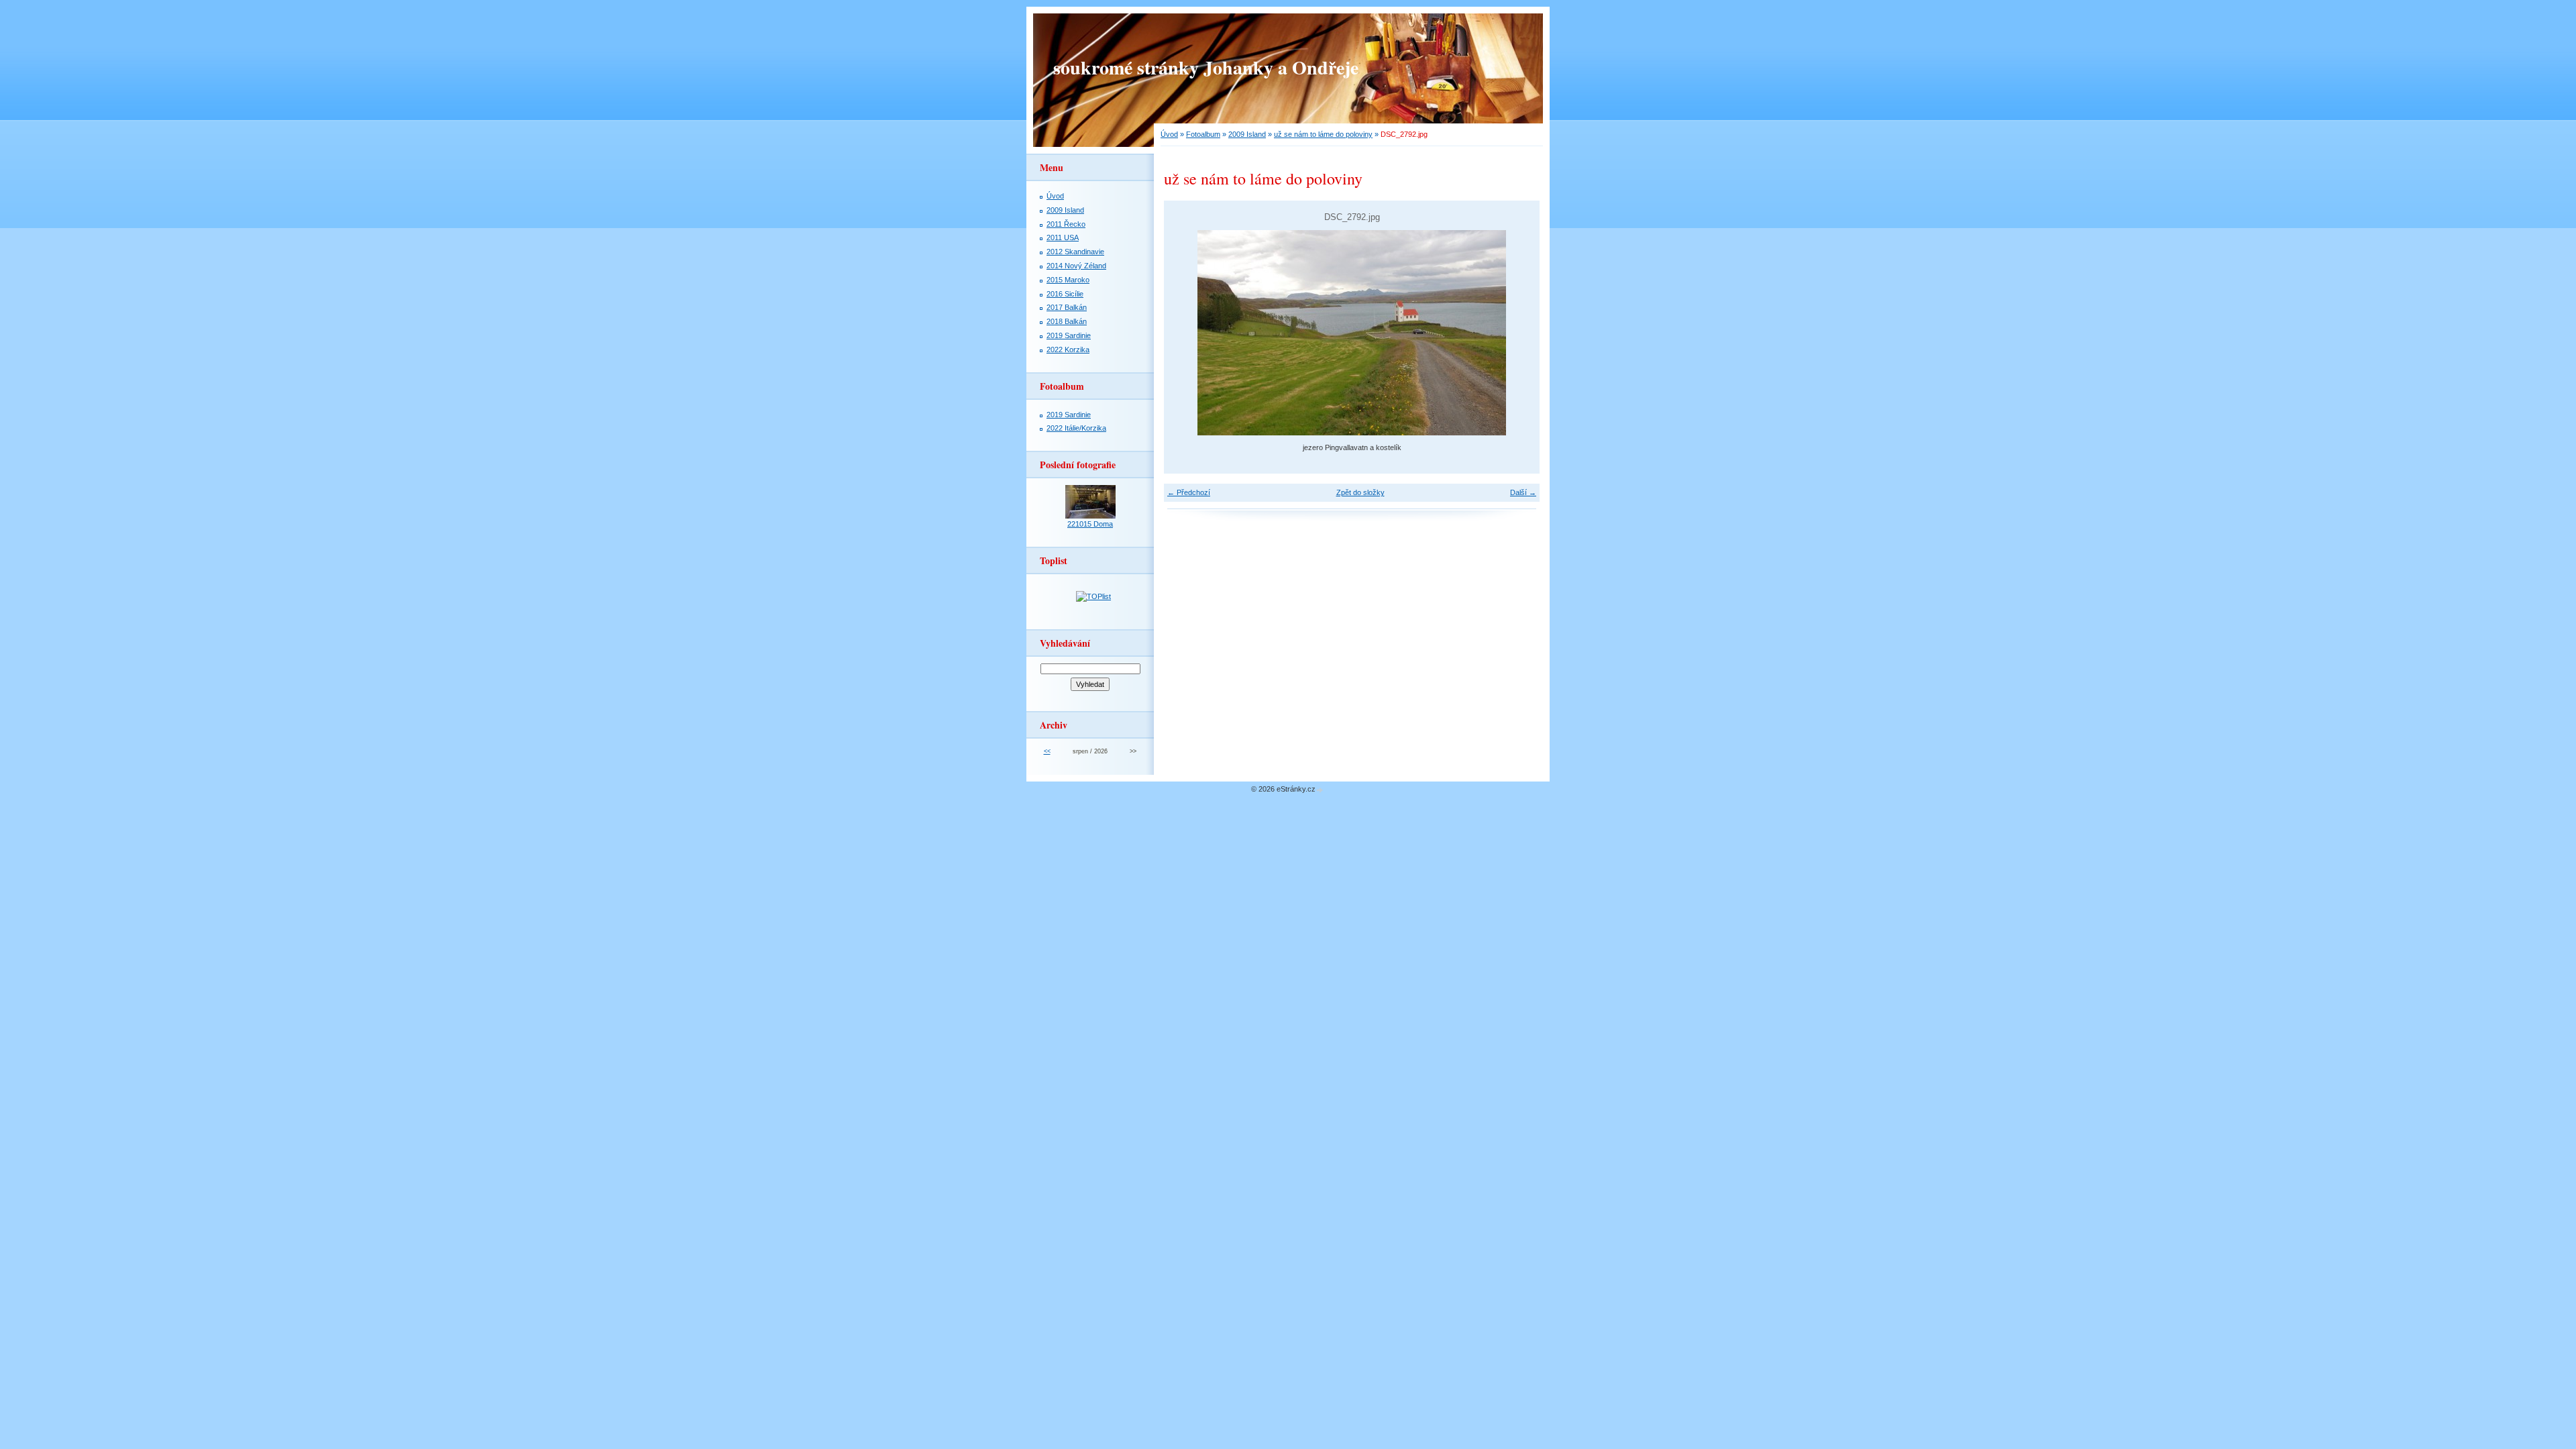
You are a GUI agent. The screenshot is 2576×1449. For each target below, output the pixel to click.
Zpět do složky (1360, 492)
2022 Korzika (1068, 350)
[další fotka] (1518, 333)
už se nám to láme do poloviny (1323, 134)
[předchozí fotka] (1186, 333)
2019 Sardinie (1069, 335)
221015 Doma (1090, 524)
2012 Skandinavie (1075, 252)
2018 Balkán (1067, 321)
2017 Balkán (1067, 307)
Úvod (1169, 134)
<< (1047, 751)
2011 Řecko (1066, 224)
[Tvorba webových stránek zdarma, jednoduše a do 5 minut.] (1320, 790)
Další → (1523, 492)
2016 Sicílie (1065, 294)
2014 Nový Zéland (1076, 266)
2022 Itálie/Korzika (1076, 428)
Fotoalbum (1203, 134)
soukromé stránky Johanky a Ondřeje (1206, 67)
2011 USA (1063, 237)
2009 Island (1247, 134)
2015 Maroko (1068, 280)
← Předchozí (1189, 492)
